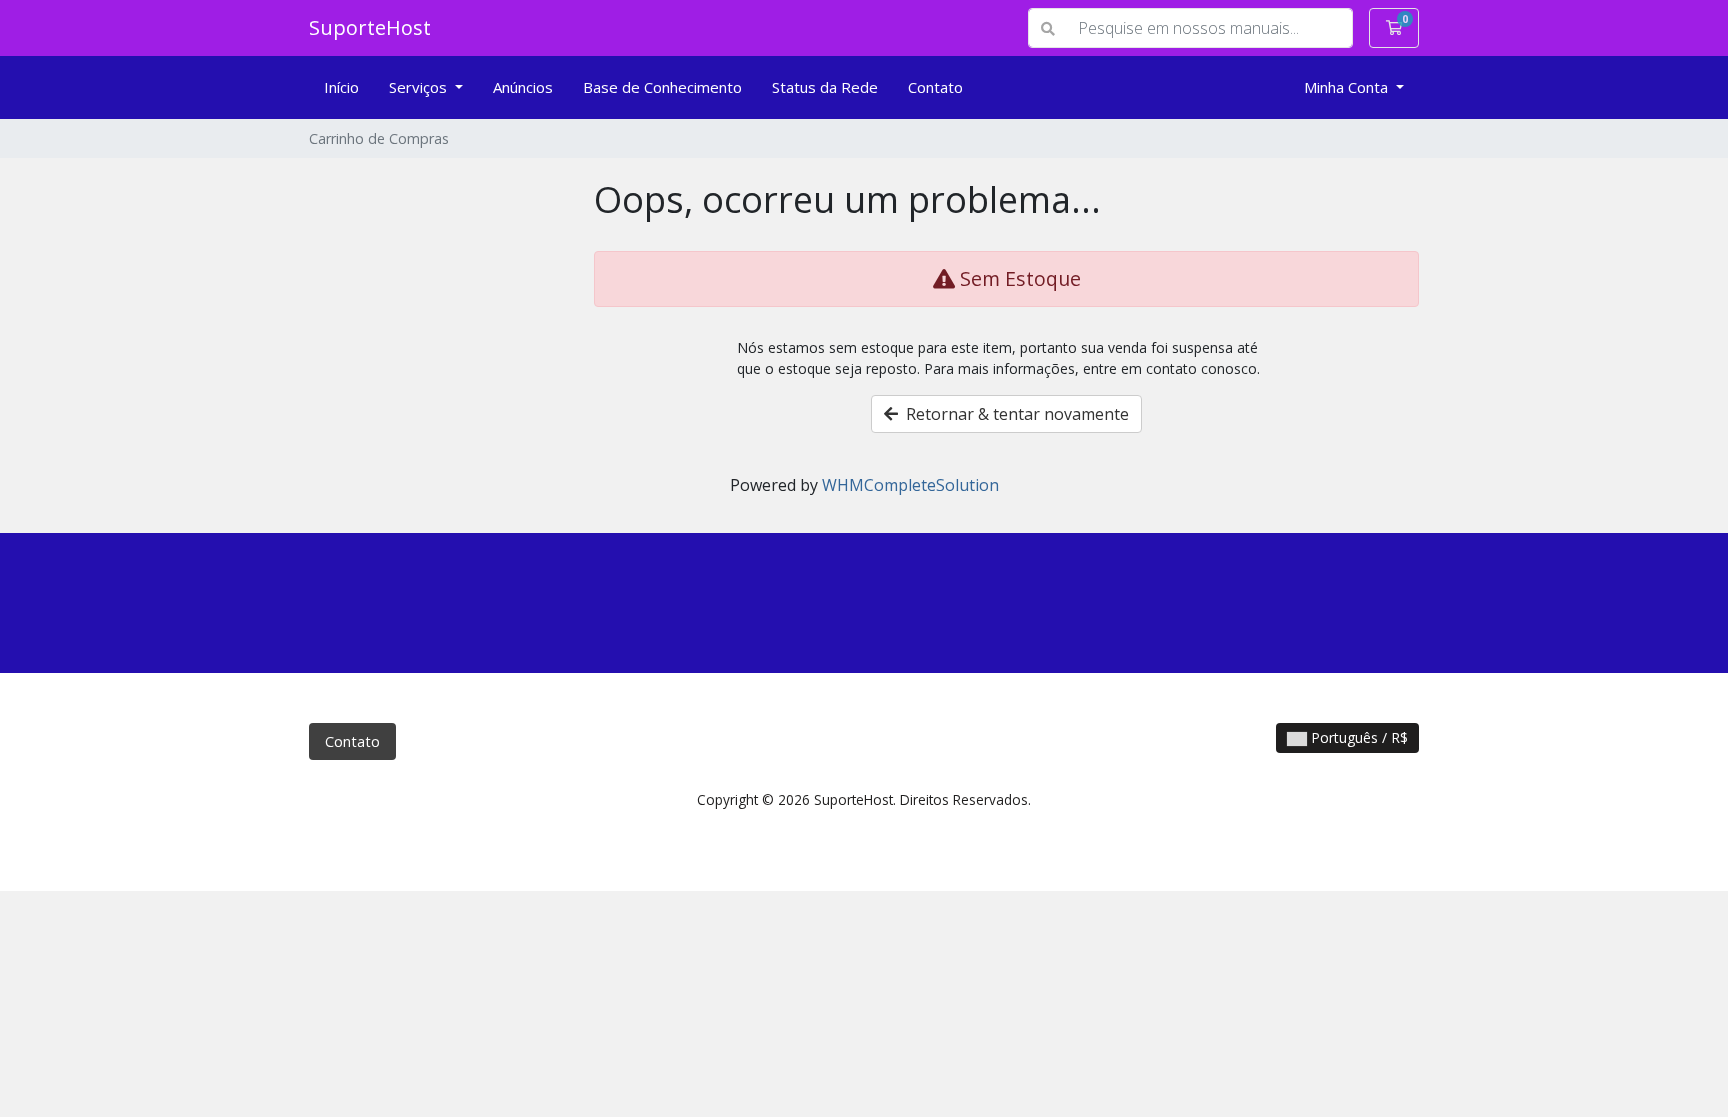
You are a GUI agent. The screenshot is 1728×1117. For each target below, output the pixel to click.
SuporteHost (370, 27)
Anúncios (523, 87)
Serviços (420, 87)
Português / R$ (1357, 737)
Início (341, 87)
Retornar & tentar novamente (1013, 414)
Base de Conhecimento (662, 87)
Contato (935, 87)
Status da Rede (825, 87)
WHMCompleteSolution (910, 485)
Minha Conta (1348, 87)
